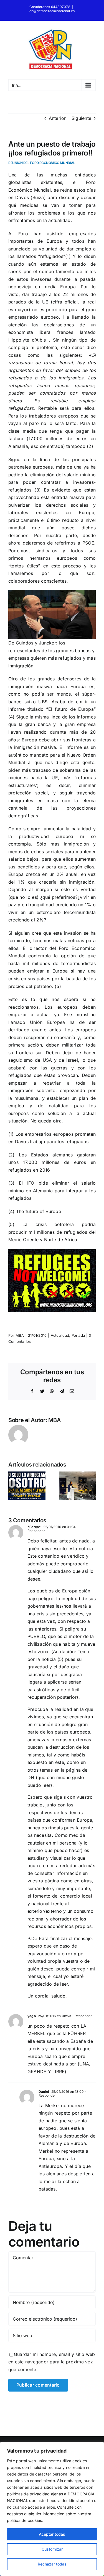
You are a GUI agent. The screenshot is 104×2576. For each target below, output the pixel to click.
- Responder (82, 2016)
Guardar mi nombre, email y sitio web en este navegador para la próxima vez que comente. (52, 2362)
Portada (78, 1335)
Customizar (52, 2549)
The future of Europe (39, 1211)
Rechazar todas (52, 2564)
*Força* (34, 1527)
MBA (20, 1335)
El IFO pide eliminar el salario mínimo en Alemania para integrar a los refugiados (52, 1191)
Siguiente (81, 118)
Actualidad (60, 1335)
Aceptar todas (52, 2534)
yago (32, 2016)
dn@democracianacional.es (52, 11)
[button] (12, 1486)
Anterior (57, 118)
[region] (52, 2509)
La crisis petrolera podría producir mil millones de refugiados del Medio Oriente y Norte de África (52, 1232)
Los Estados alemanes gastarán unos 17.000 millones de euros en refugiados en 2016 (52, 1162)
